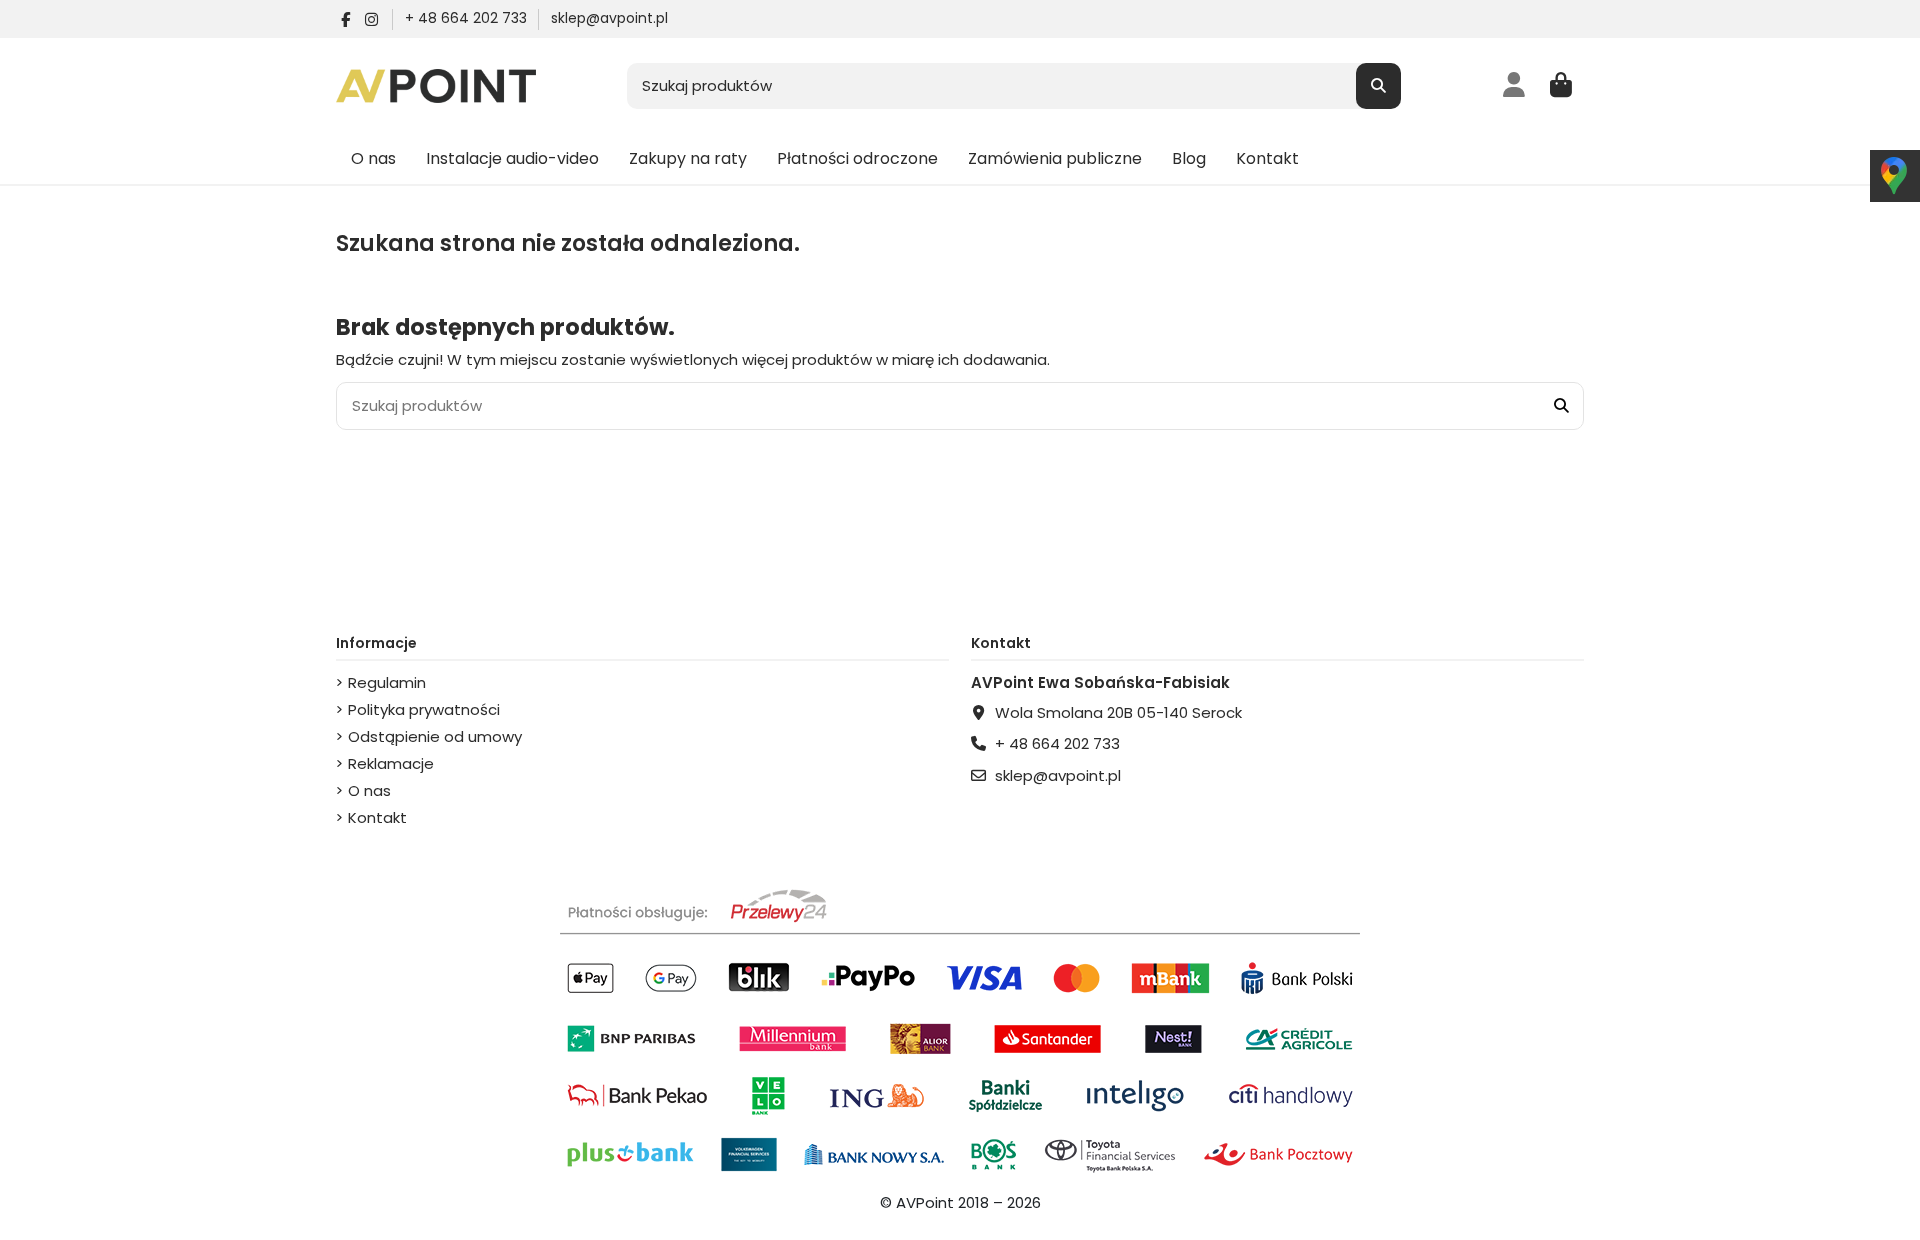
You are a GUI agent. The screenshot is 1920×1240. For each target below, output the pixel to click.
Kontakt (377, 817)
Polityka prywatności (424, 709)
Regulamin (387, 682)
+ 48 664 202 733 (468, 18)
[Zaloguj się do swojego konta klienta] (1514, 86)
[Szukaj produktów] (1378, 86)
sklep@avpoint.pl (609, 18)
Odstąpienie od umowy (435, 736)
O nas (369, 790)
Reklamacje (391, 763)
